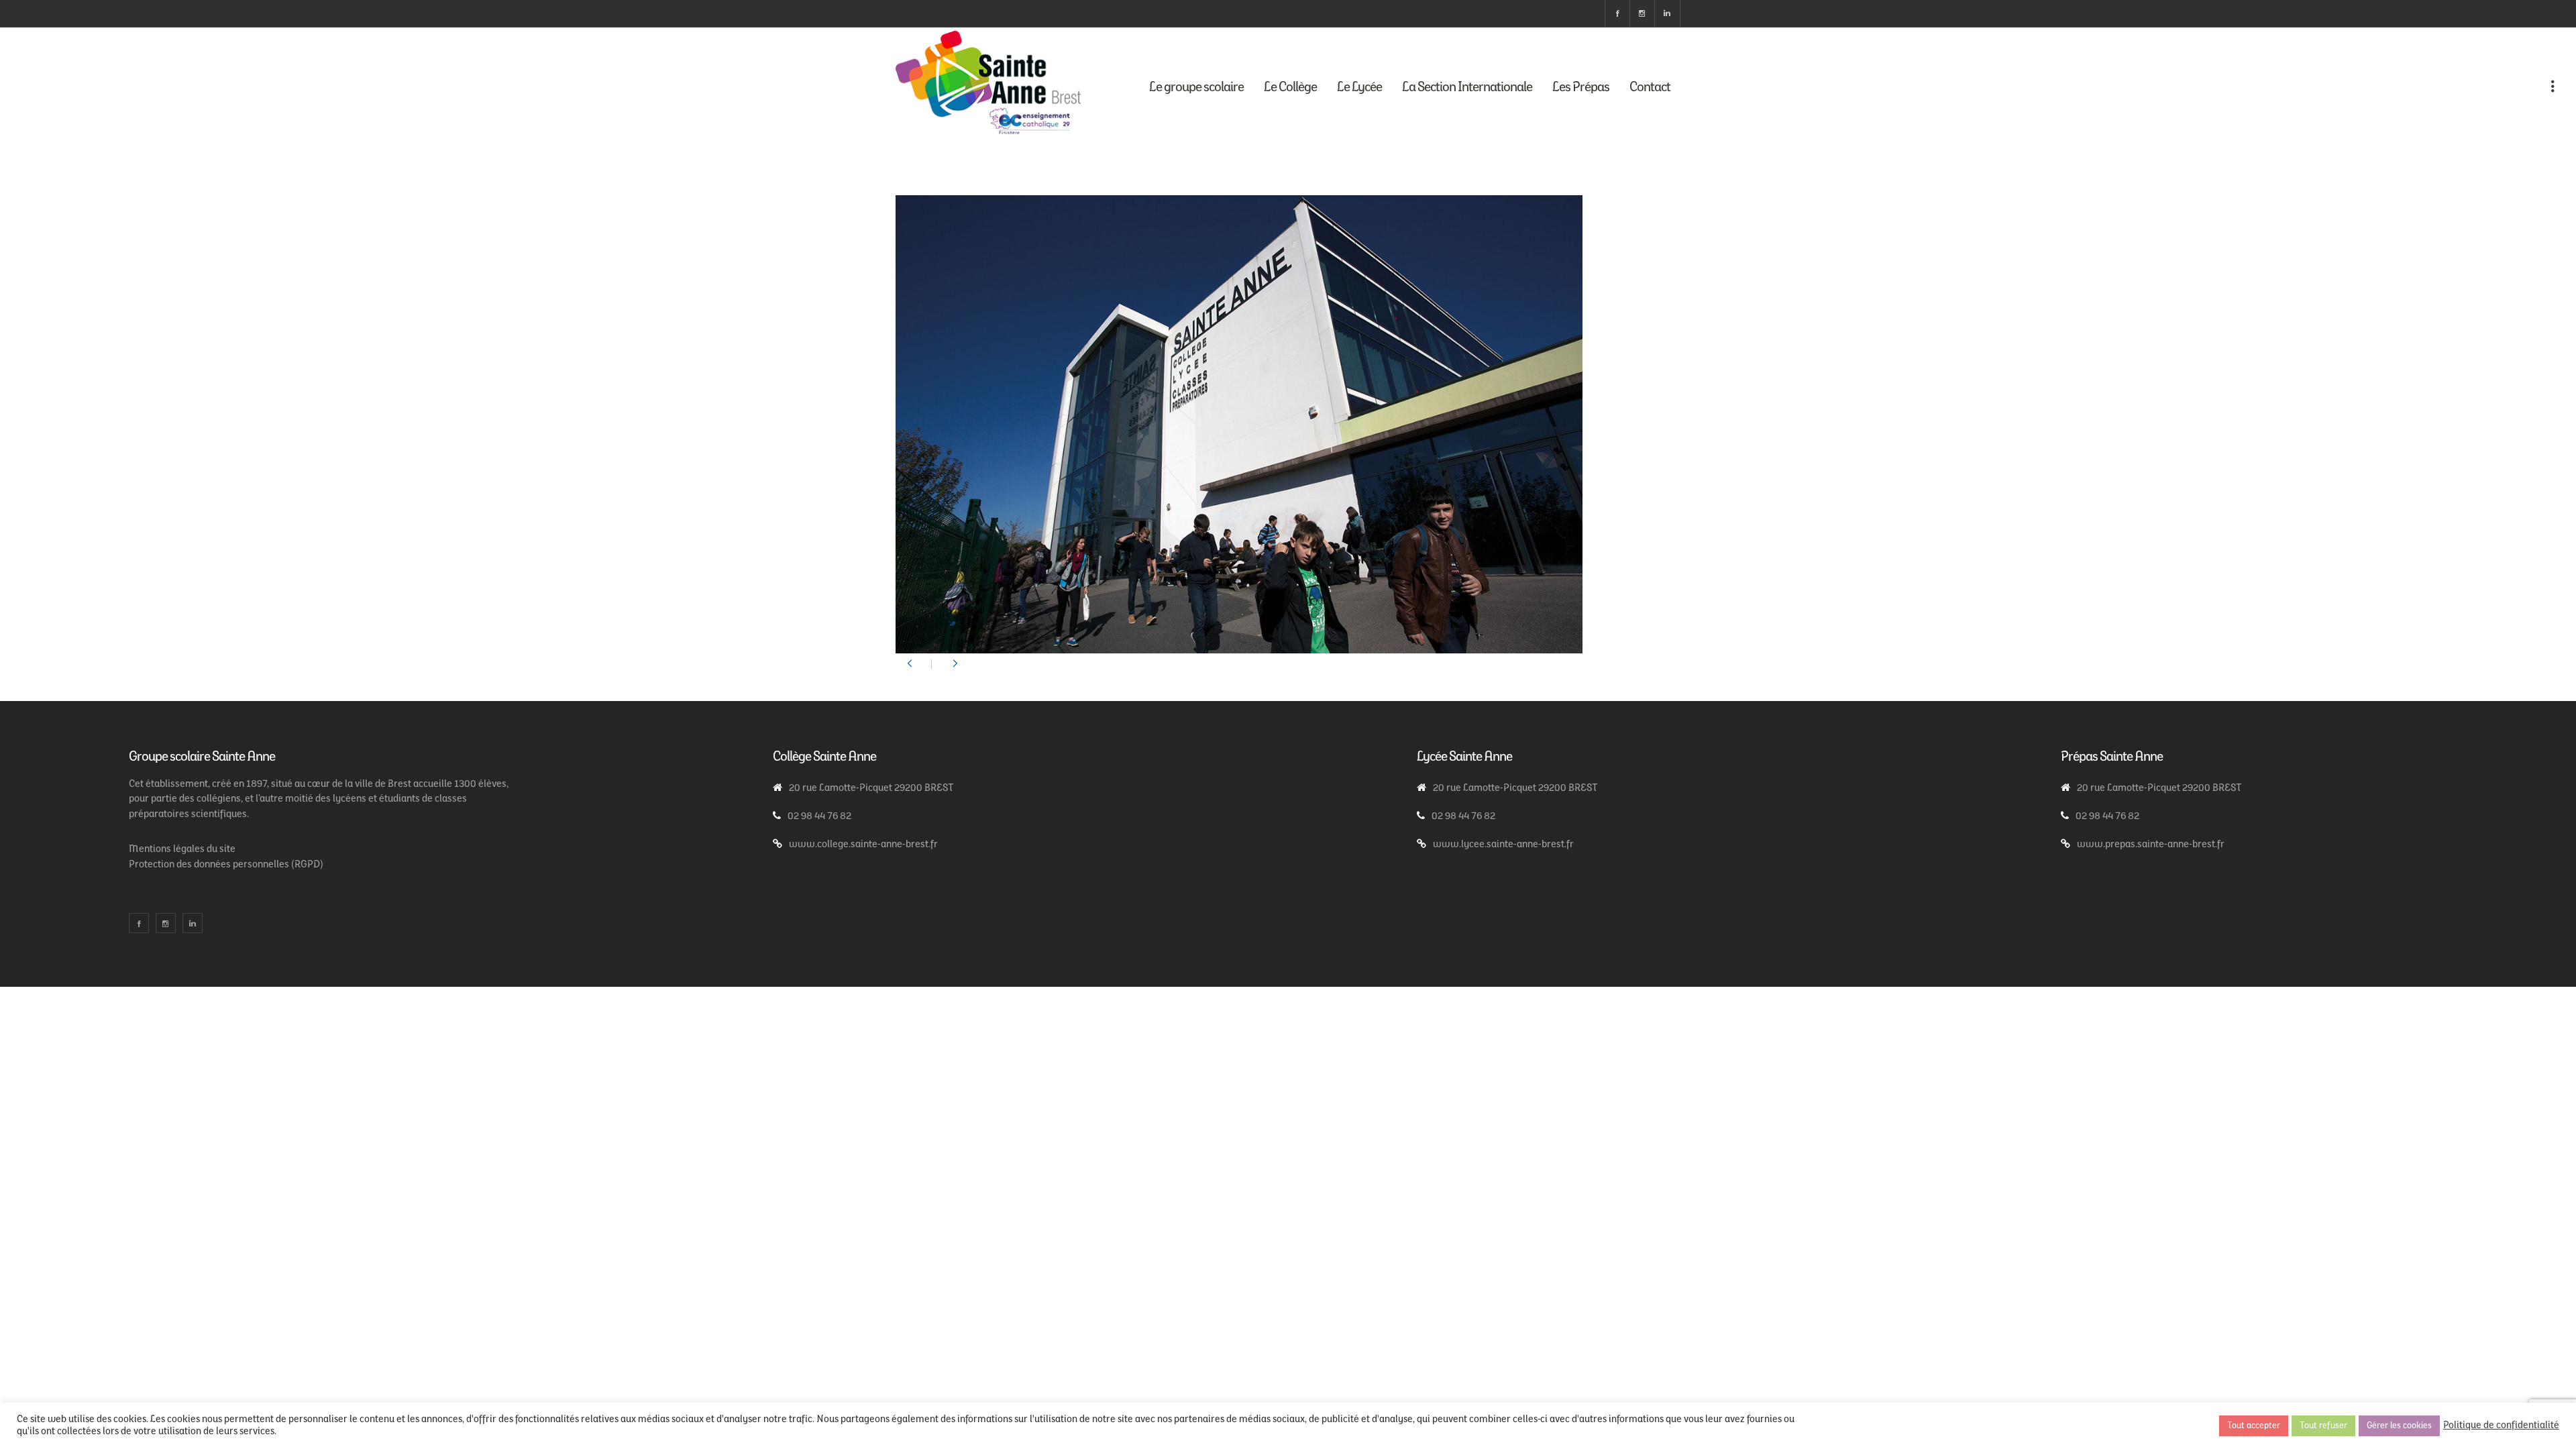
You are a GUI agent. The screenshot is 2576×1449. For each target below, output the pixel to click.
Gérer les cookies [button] (2399, 1426)
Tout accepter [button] (2254, 1426)
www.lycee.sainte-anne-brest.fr (1503, 845)
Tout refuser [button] (2323, 1426)
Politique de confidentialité (2501, 1426)
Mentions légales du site (182, 850)
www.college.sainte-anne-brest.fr (863, 845)
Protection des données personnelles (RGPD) (226, 865)
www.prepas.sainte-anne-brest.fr (2151, 845)
